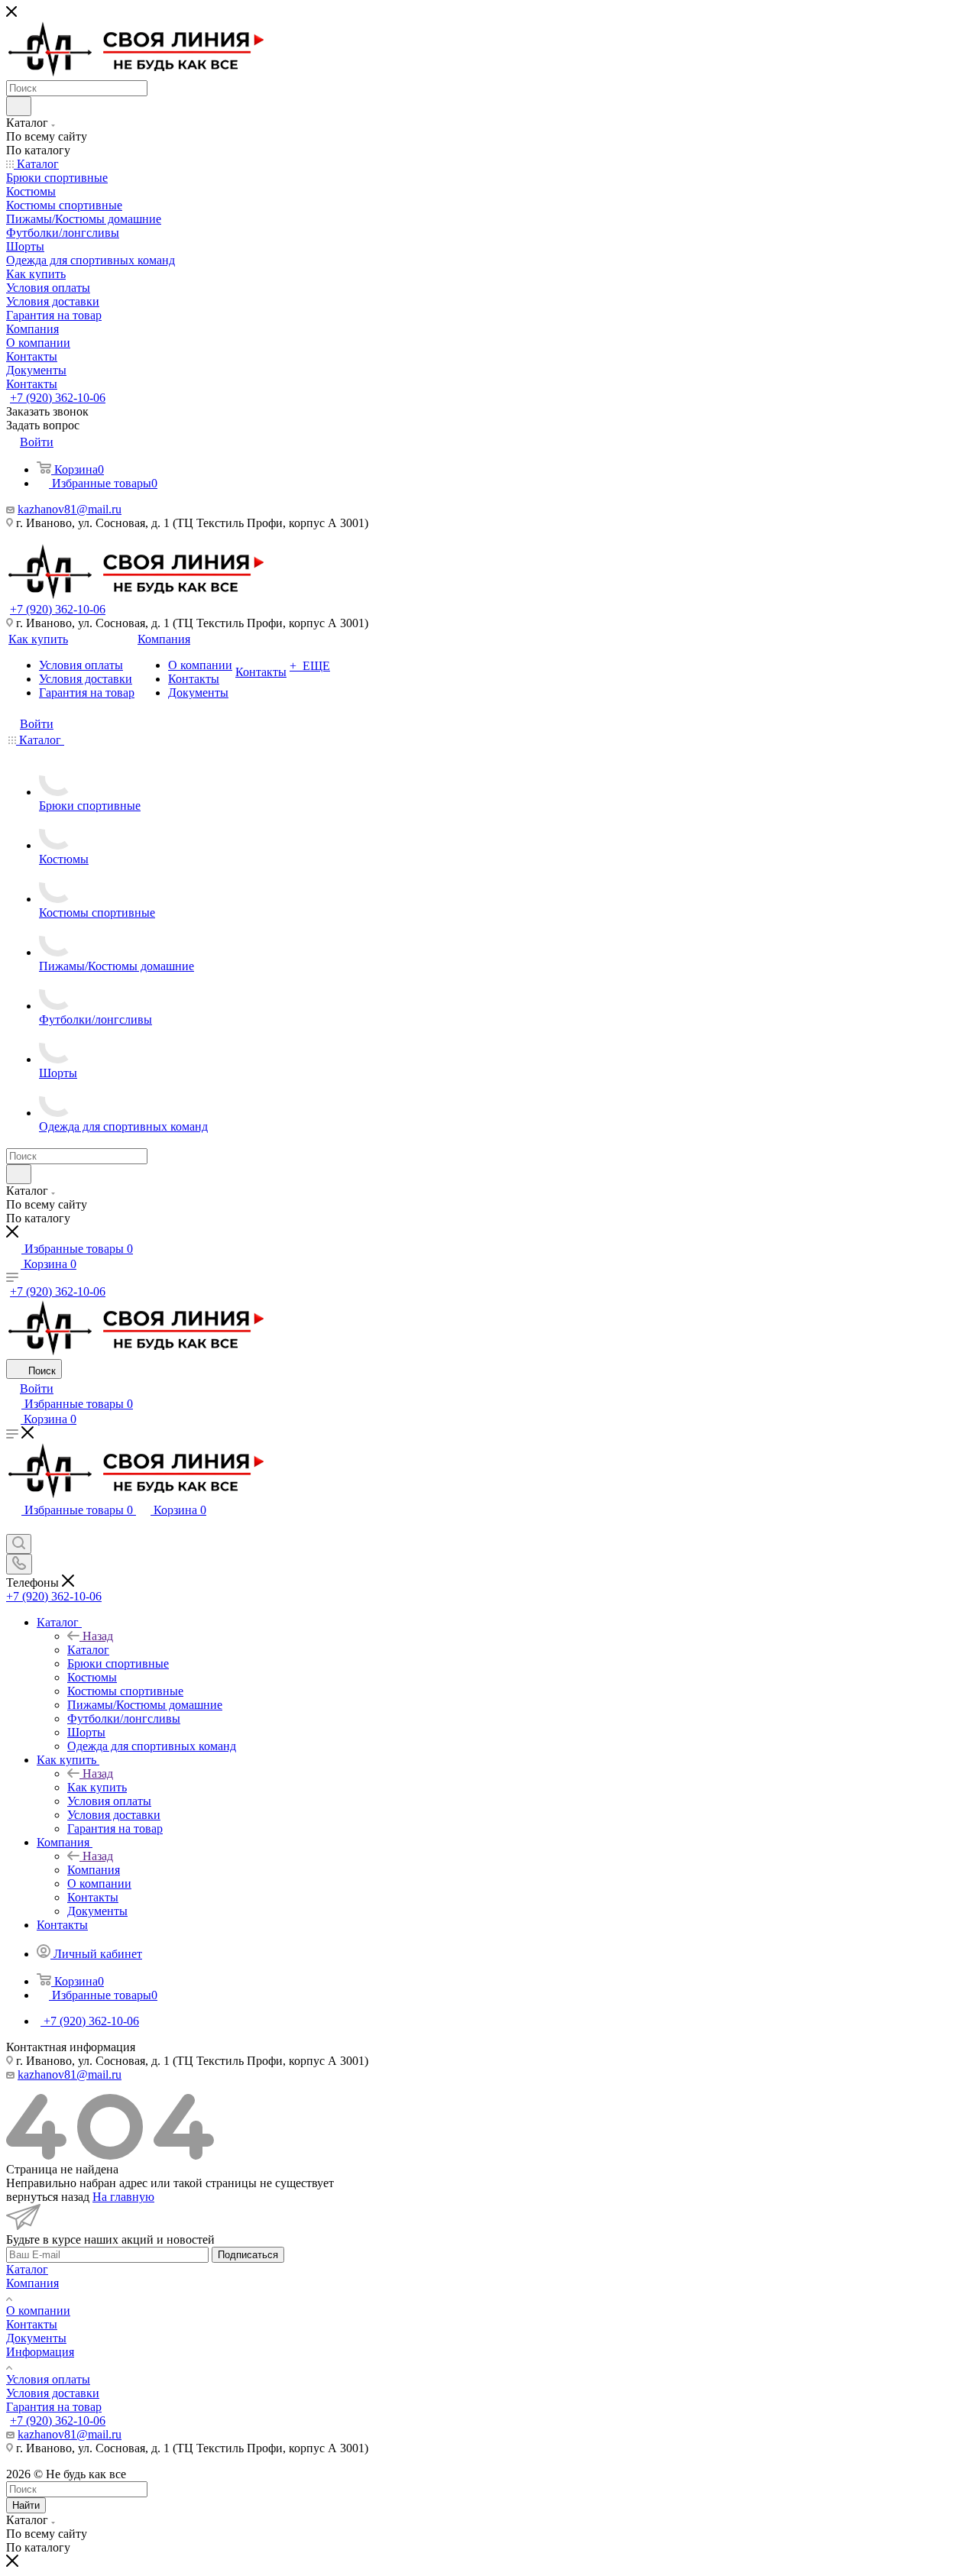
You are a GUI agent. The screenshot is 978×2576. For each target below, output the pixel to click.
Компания (94, 1870)
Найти (26, 2505)
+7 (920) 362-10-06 (58, 398)
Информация (40, 2352)
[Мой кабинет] (13, 1527)
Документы (36, 2338)
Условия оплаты (48, 2379)
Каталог (88, 1650)
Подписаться (248, 2255)
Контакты (32, 2324)
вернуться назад (48, 2197)
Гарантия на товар (54, 2407)
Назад (98, 1636)
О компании (38, 2311)
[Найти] (19, 106)
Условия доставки (53, 2393)
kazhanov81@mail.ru (70, 509)
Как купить (97, 1787)
